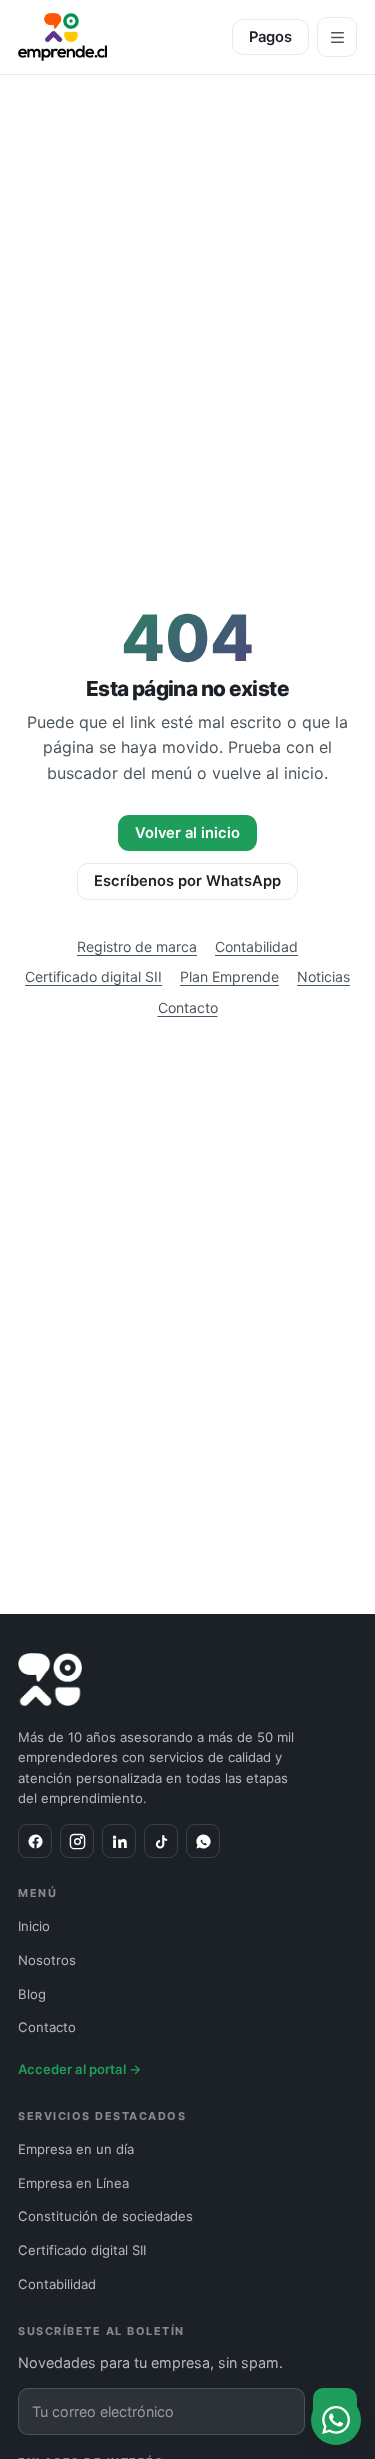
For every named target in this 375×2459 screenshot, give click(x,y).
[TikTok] (161, 1841)
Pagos (270, 37)
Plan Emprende (229, 976)
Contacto (188, 1007)
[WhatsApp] (203, 1841)
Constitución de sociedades (105, 2216)
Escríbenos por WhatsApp (187, 881)
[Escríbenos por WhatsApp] (336, 2420)
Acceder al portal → (80, 2069)
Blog (32, 1994)
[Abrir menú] (337, 37)
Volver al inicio (187, 833)
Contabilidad (256, 946)
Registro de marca (137, 946)
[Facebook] (35, 1841)
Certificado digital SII (93, 976)
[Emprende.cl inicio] (62, 37)
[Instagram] (77, 1841)
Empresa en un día (76, 2149)
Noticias (323, 976)
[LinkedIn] (119, 1841)
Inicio (34, 1926)
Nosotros (47, 1960)
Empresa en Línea (73, 2183)
